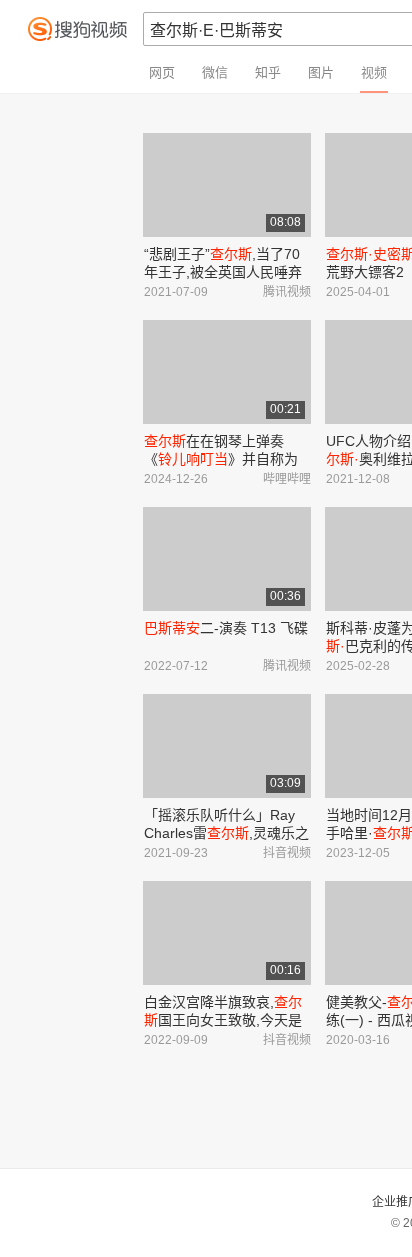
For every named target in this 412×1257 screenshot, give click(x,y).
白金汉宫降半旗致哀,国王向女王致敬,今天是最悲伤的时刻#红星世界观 (225, 1020)
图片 (321, 72)
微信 (215, 72)
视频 (374, 72)
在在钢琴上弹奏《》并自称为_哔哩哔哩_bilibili (225, 459)
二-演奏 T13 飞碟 (226, 628)
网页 (162, 72)
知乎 (268, 72)
